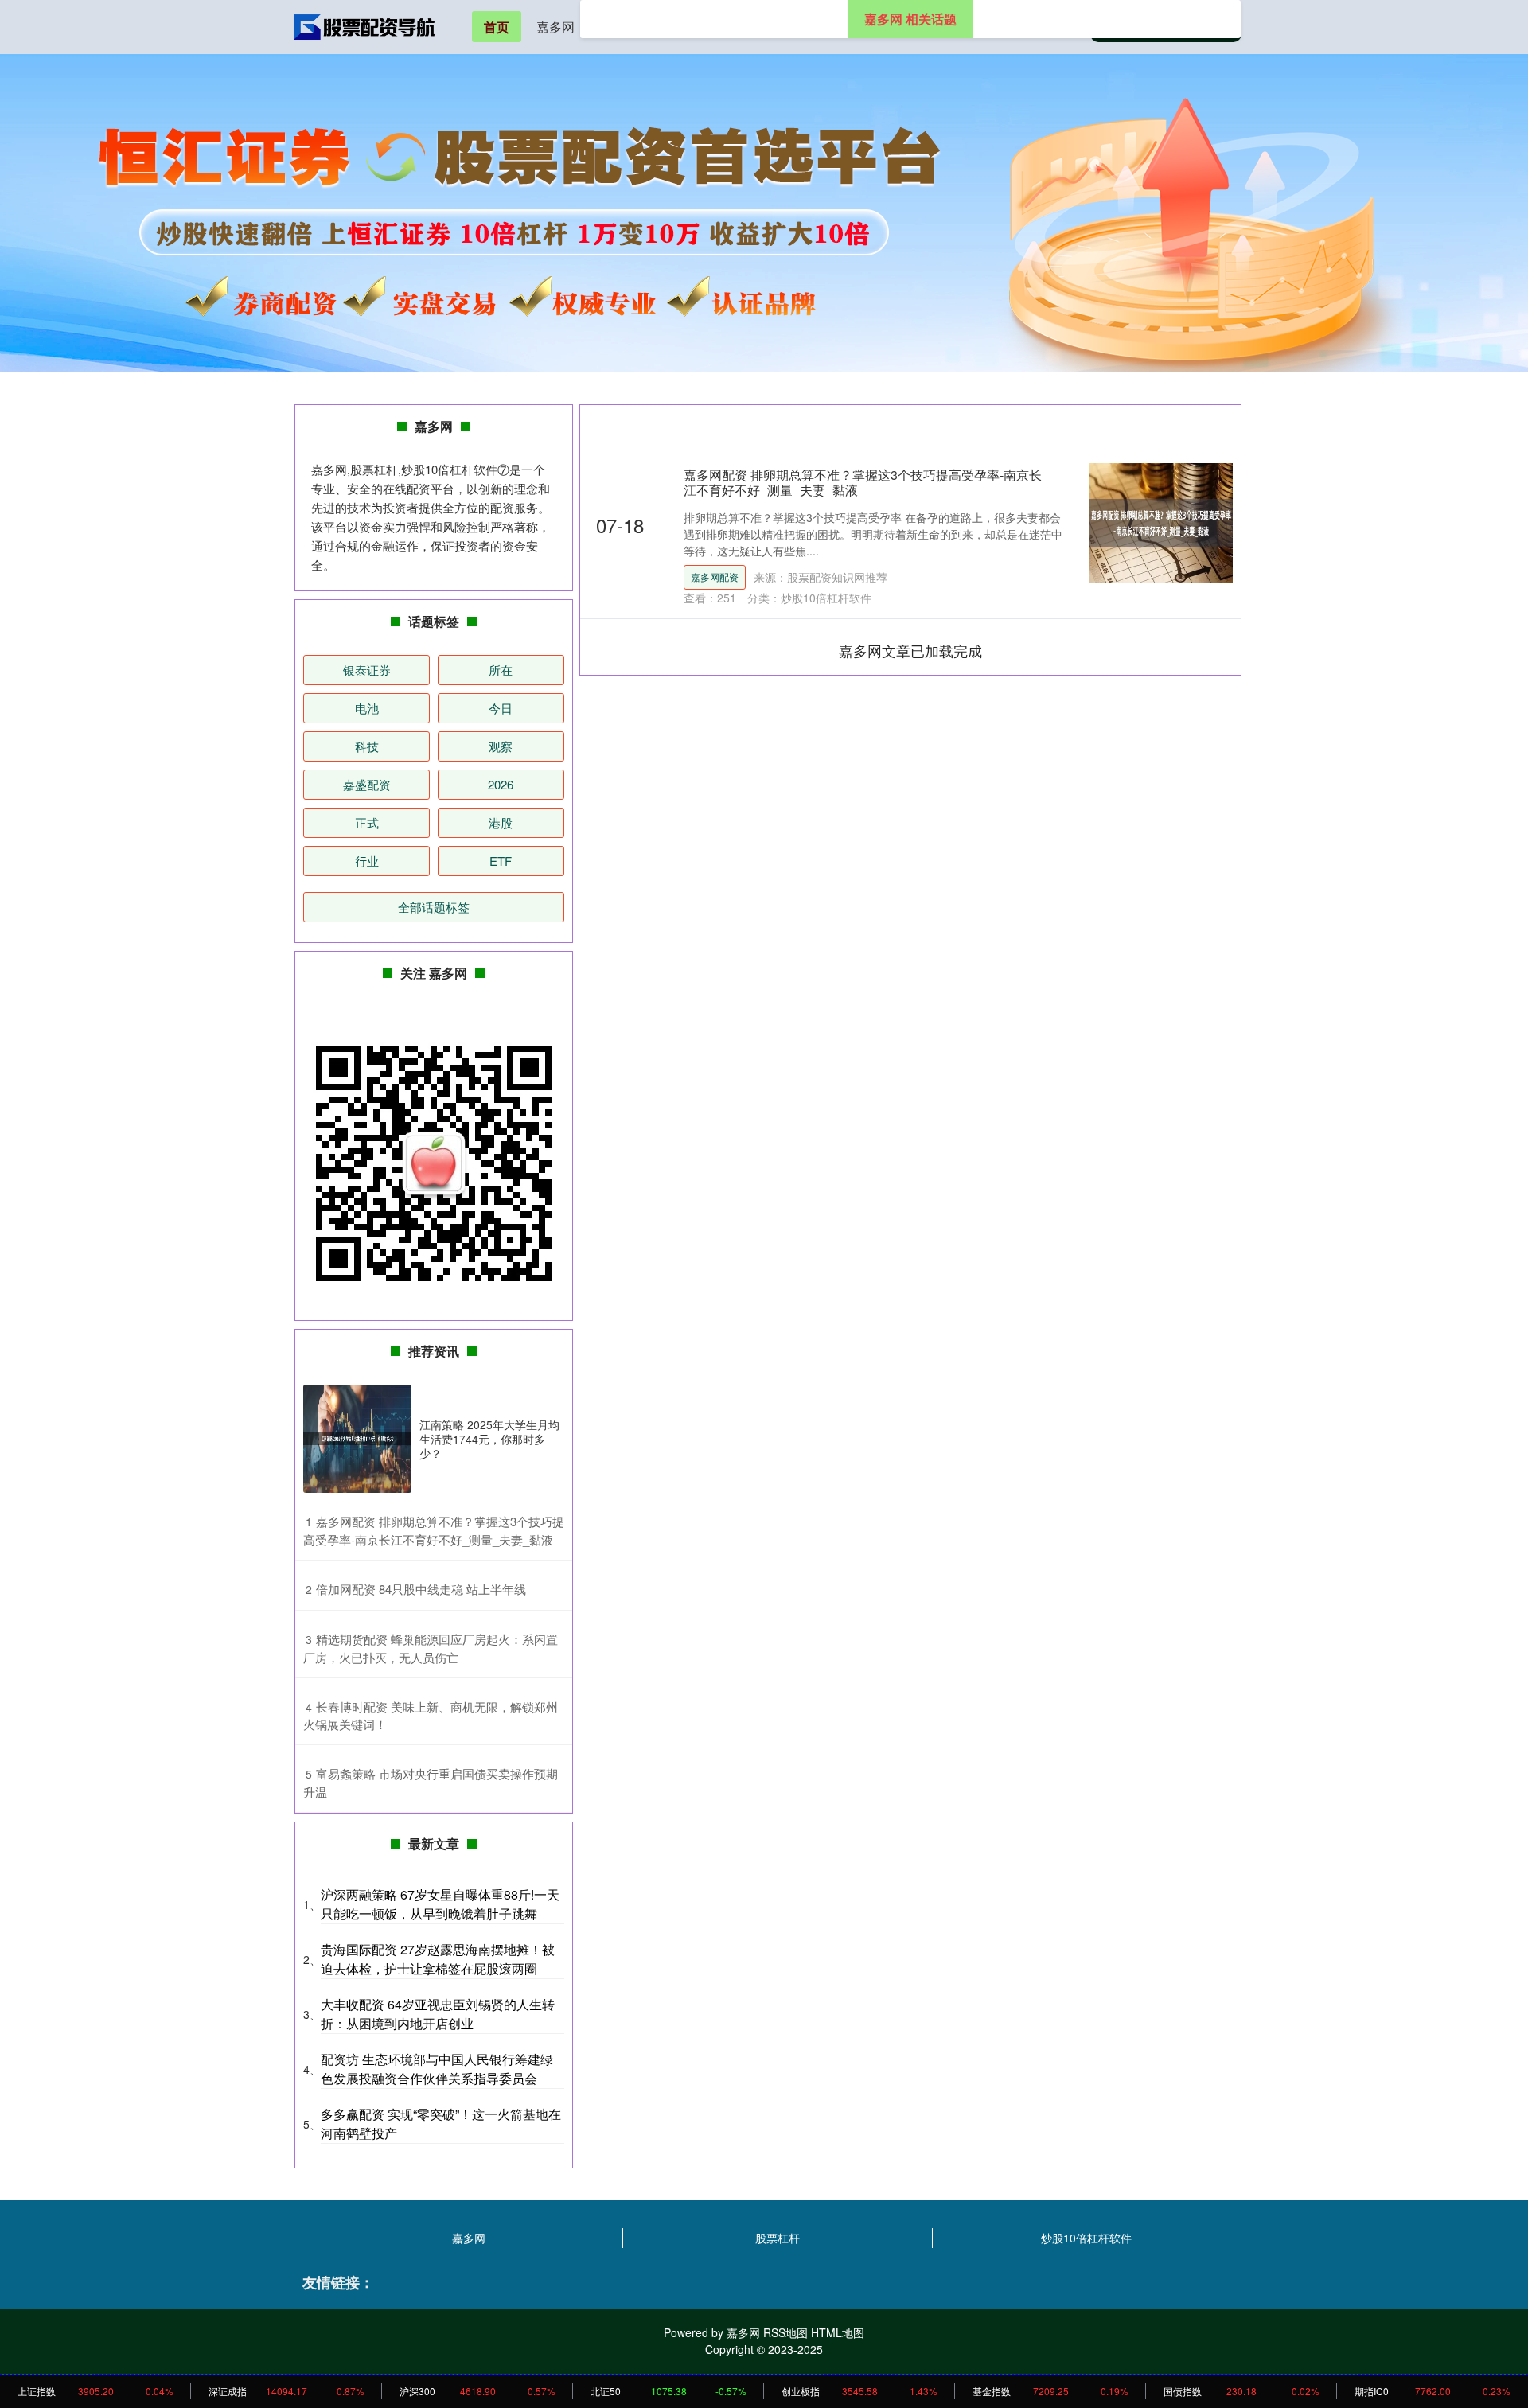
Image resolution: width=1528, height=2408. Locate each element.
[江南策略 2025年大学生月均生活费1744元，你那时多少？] (357, 1439)
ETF (501, 861)
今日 (501, 708)
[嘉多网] (364, 25)
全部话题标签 (434, 907)
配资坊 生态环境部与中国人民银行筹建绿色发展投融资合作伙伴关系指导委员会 (437, 2069)
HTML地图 (838, 2332)
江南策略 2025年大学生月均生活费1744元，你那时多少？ (489, 1439)
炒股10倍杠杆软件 (1086, 2238)
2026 (501, 784)
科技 (367, 746)
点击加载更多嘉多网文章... (911, 650)
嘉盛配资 (367, 784)
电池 (367, 708)
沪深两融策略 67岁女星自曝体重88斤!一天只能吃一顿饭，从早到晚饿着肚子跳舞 (440, 1904)
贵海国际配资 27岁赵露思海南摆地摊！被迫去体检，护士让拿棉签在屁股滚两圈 (438, 1959)
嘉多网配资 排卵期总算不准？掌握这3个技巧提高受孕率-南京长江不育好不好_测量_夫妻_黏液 (863, 482)
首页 (497, 27)
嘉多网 (555, 27)
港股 (501, 822)
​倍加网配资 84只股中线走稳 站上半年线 (421, 1589)
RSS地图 (785, 2332)
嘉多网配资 (715, 577)
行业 (367, 861)
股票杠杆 (778, 2238)
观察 (501, 746)
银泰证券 (367, 670)
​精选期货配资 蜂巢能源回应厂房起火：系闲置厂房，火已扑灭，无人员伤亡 (431, 1648)
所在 (501, 670)
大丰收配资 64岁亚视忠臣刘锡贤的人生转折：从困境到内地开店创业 (438, 2014)
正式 (367, 822)
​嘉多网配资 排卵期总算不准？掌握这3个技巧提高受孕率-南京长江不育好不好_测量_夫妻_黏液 (434, 1530)
